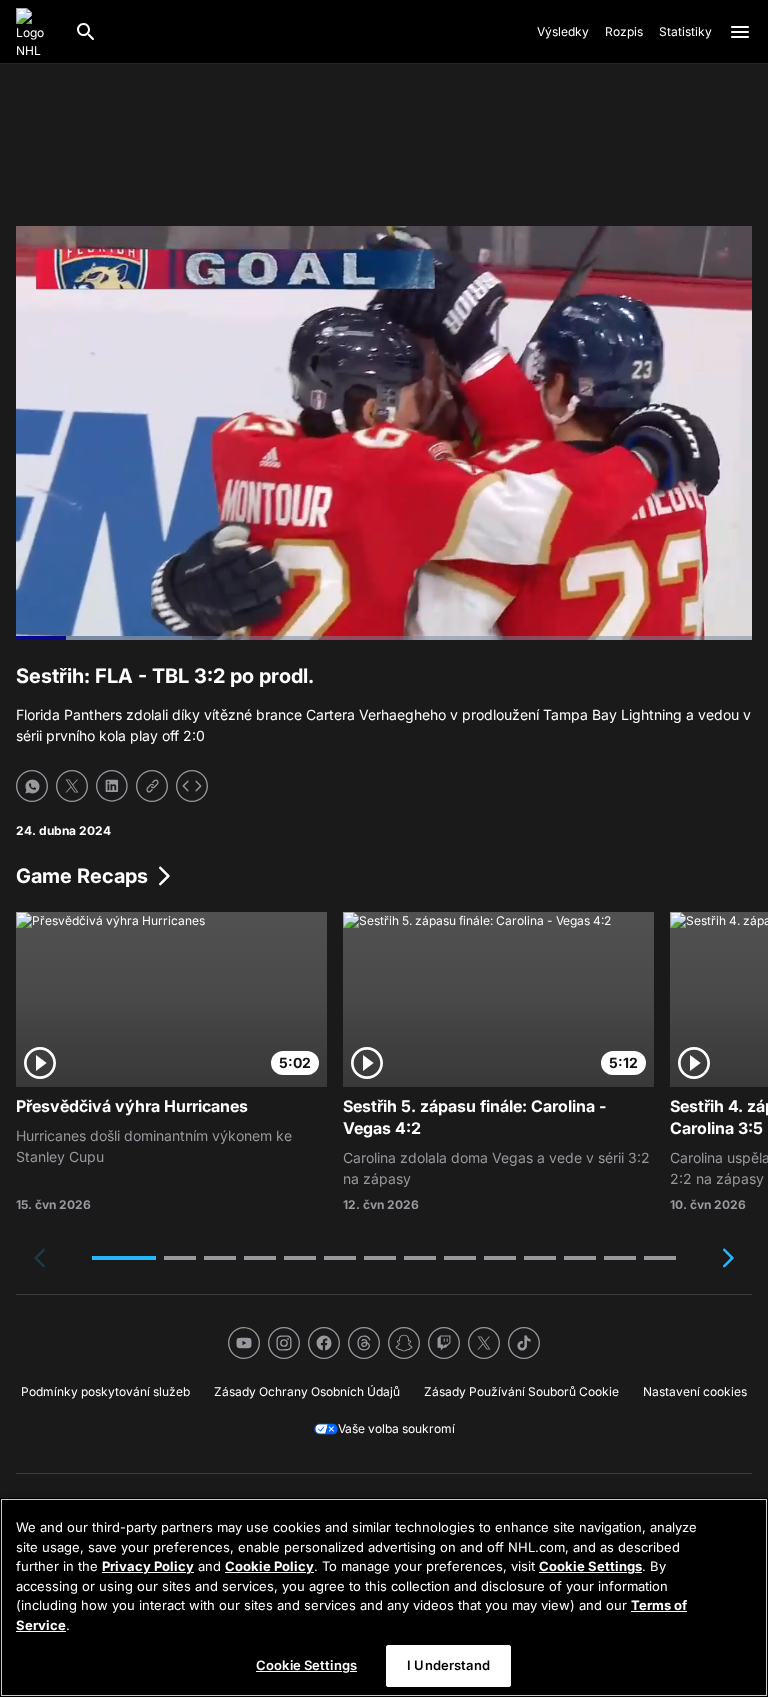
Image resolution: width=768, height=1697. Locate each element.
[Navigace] (740, 32)
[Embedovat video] (192, 786)
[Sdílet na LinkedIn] (112, 786)
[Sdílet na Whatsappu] (32, 786)
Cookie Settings (590, 1566)
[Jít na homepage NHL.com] (37, 32)
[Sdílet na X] (72, 786)
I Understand (448, 1665)
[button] (124, 1258)
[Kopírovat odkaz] (152, 786)
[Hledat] (86, 32)
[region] (384, 1597)
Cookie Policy (269, 1566)
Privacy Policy (148, 1566)
